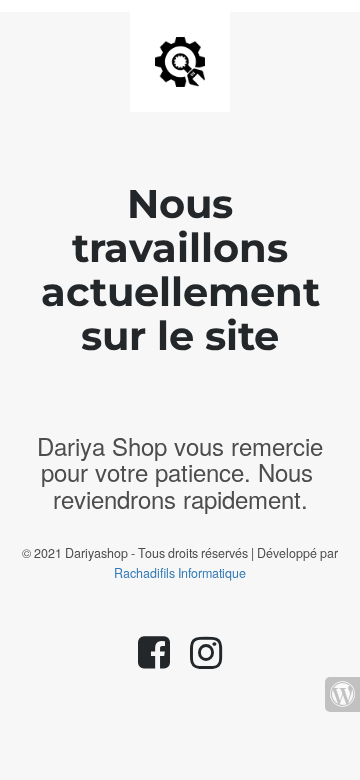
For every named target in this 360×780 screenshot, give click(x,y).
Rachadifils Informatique (180, 573)
